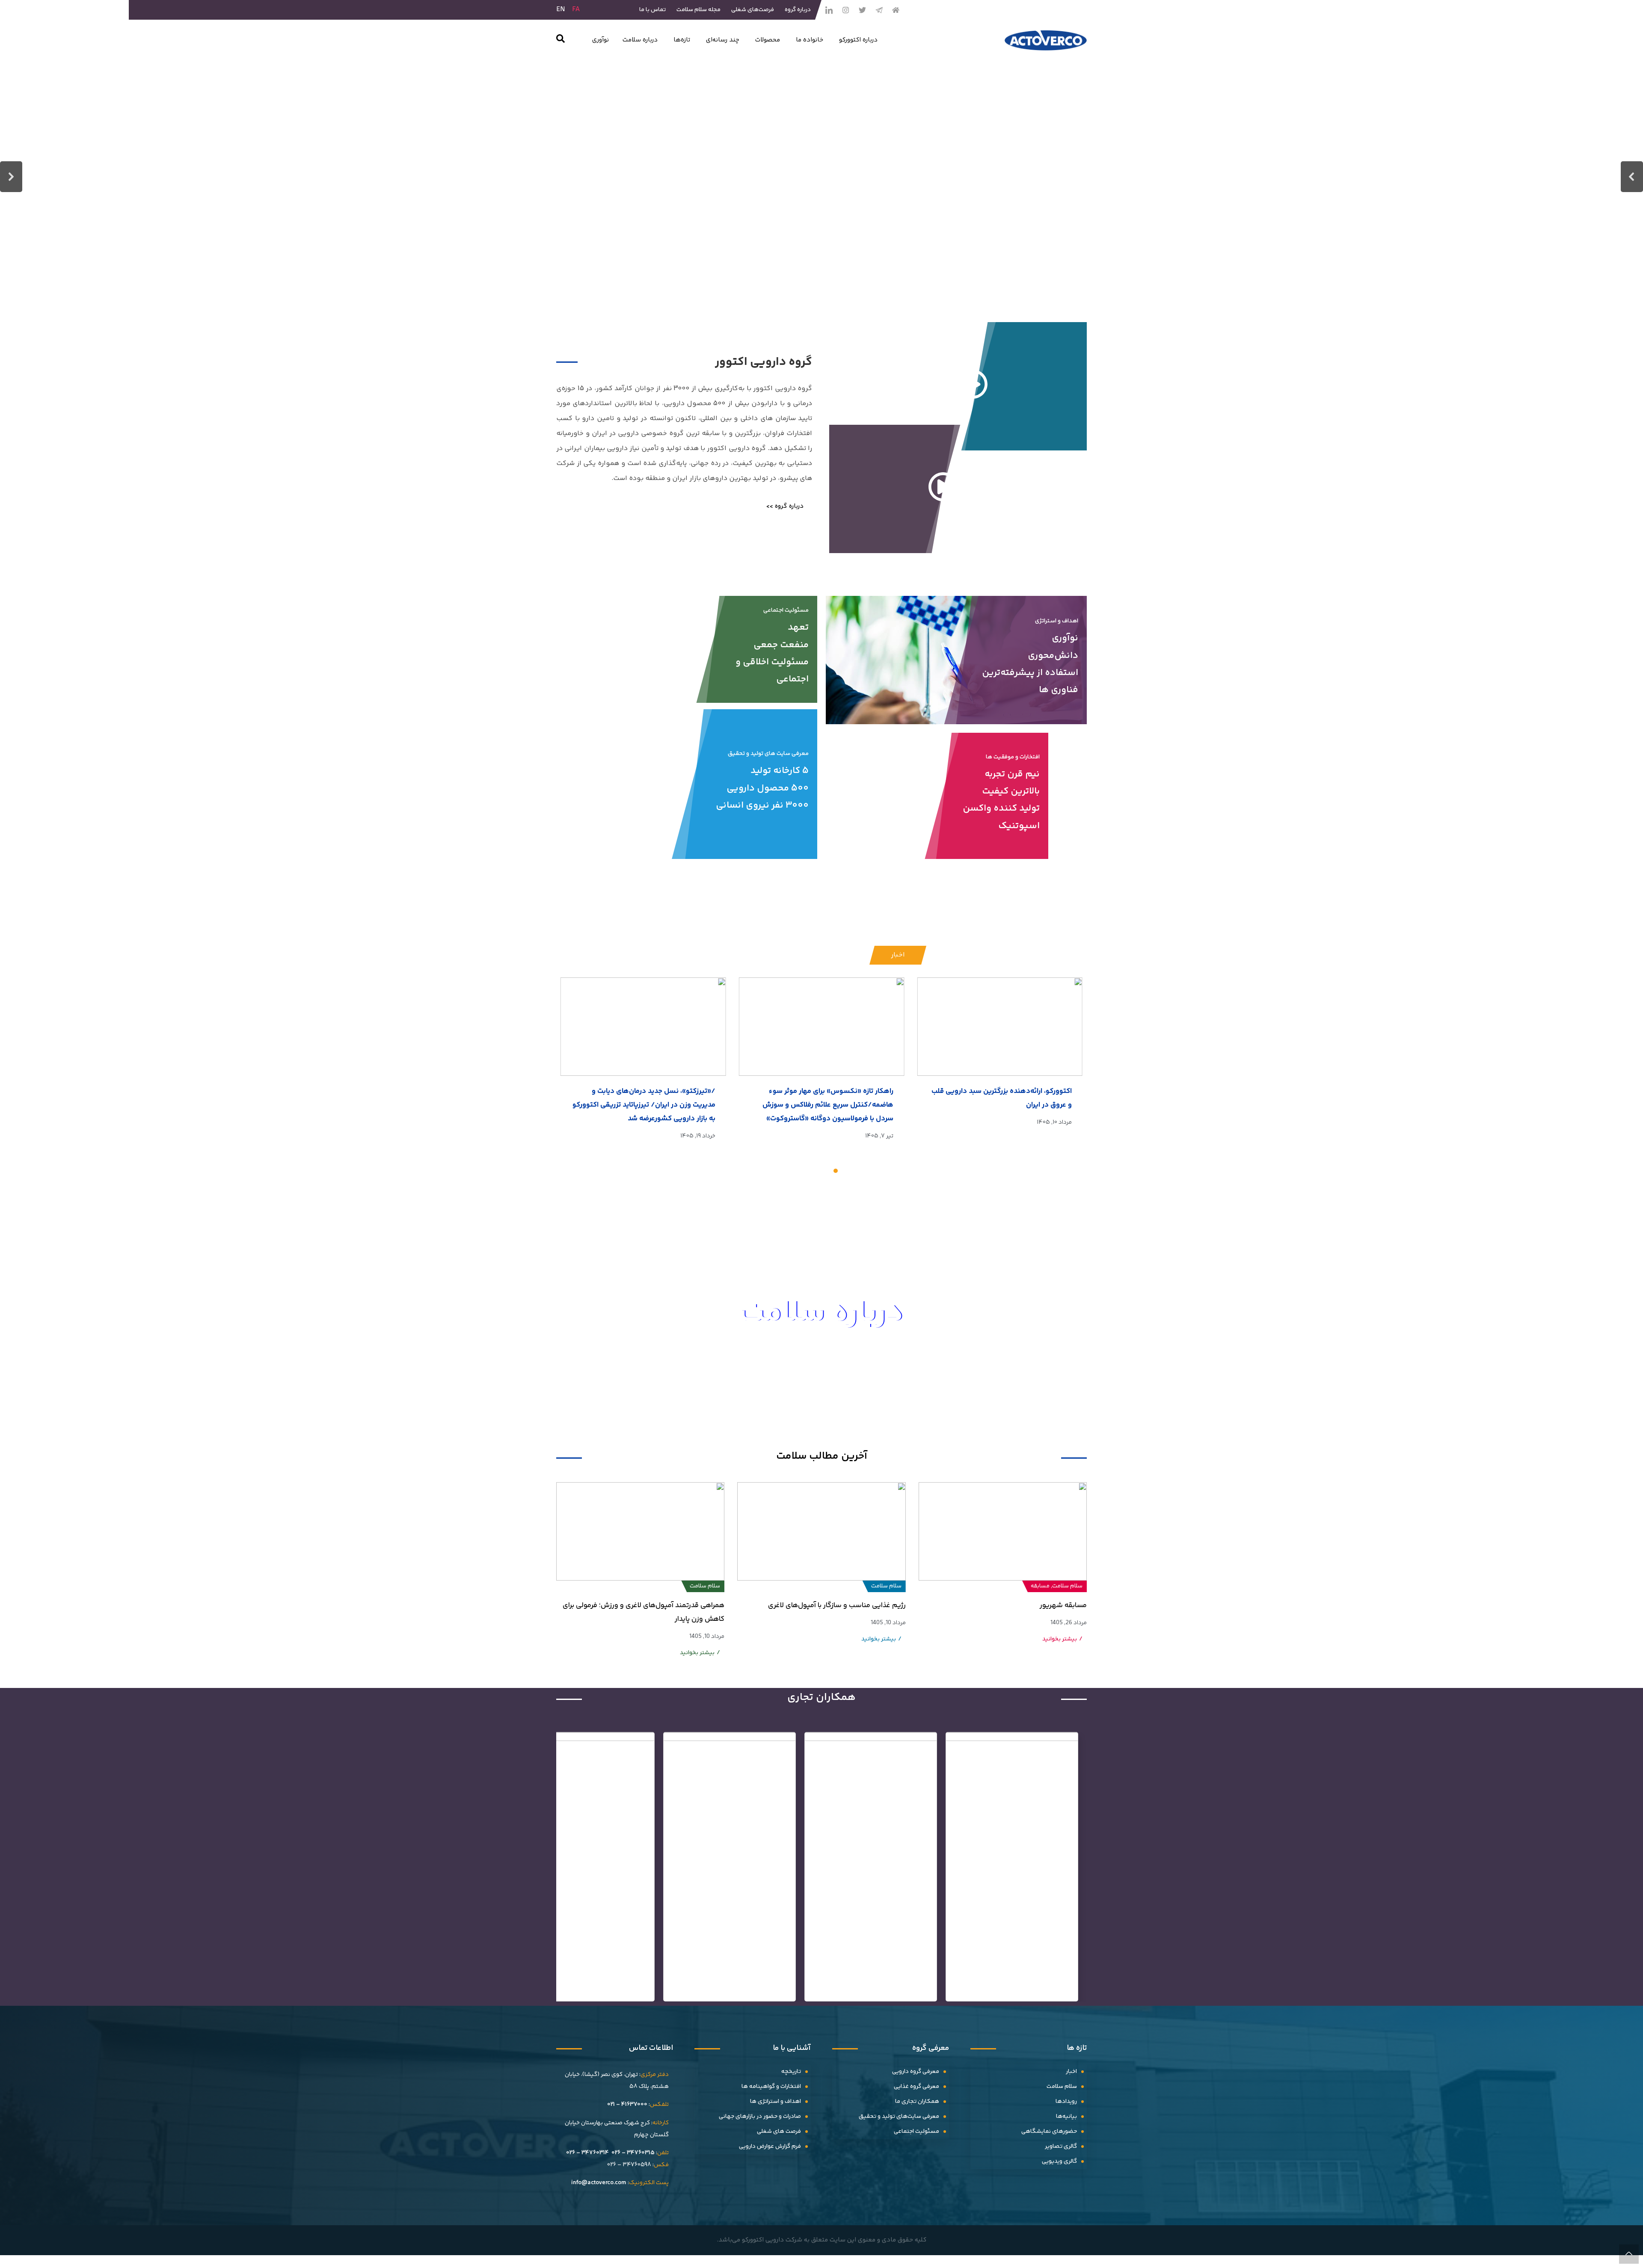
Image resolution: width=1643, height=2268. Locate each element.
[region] (821, 177)
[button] (561, 40)
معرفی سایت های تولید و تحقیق (768, 754)
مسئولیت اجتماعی (786, 610)
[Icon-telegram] (879, 10)
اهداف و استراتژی (1057, 621)
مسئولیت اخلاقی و (772, 662)
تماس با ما (652, 10)
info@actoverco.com (599, 2183)
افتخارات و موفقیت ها (1013, 757)
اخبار (1071, 2072)
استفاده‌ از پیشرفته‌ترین (1030, 673)
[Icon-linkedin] (829, 10)
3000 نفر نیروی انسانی (762, 805)
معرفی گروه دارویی (916, 2072)
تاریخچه (791, 2072)
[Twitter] (862, 10)
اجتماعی (792, 679)
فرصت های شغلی (779, 2132)
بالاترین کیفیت (1011, 791)
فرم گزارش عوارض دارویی (770, 2147)
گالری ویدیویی (1059, 2161)
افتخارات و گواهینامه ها (771, 2087)
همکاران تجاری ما (917, 2102)
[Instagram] (845, 10)
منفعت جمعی (781, 645)
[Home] (896, 10)
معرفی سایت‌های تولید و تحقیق (899, 2117)
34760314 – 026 (587, 2153)
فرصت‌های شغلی (753, 10)
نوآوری (1065, 638)
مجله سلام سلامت (698, 10)
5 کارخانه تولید (780, 771)
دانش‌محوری (1053, 656)
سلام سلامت (1062, 2087)
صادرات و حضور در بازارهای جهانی (760, 2117)
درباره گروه (798, 10)
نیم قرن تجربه (1012, 774)
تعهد (798, 628)
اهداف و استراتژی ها (776, 2102)
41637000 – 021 (627, 2105)
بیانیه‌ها (1066, 2117)
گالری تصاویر (1061, 2147)
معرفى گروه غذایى (916, 2087)
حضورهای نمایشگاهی (1049, 2132)
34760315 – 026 (633, 2153)
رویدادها (1066, 2102)
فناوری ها (1059, 690)
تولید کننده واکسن (1001, 808)
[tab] (898, 955)
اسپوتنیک (1019, 826)
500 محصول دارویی (768, 788)
